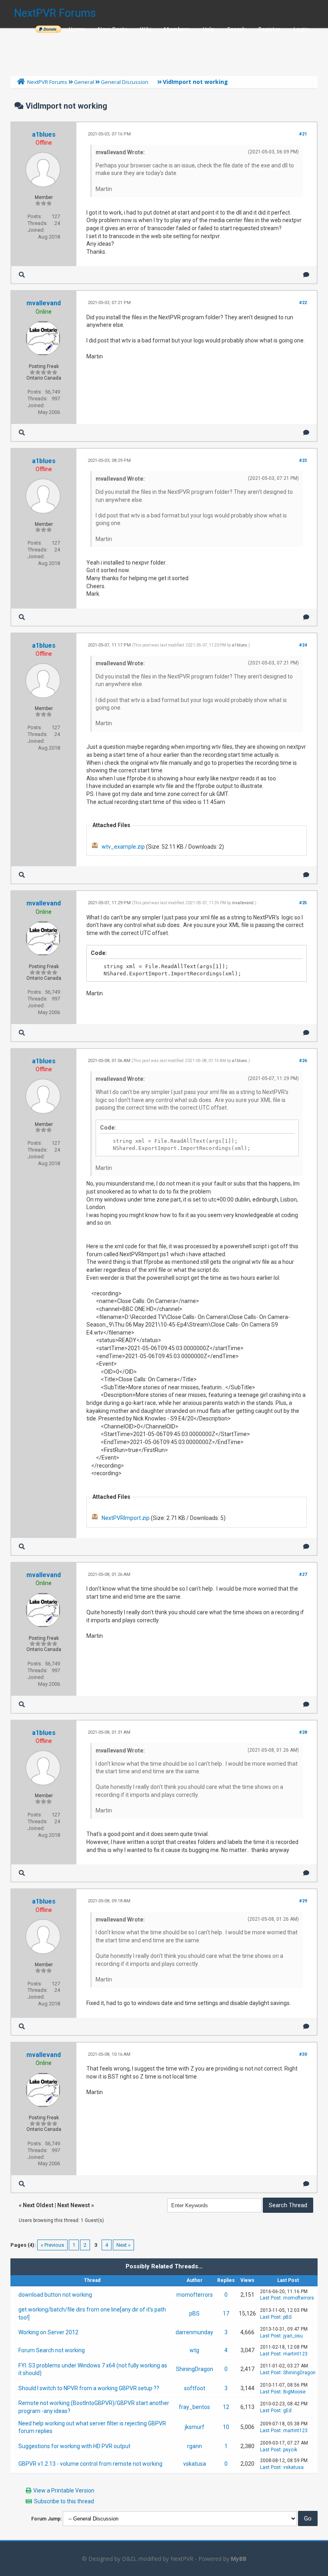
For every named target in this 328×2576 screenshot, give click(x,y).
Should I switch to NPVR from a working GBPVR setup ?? (89, 2388)
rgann (195, 2446)
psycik (290, 2450)
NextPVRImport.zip (126, 1518)
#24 (303, 645)
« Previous (52, 2245)
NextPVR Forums (55, 13)
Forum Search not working (52, 2350)
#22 (303, 303)
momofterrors (195, 2295)
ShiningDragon (195, 2369)
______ (48, 29)
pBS (194, 2313)
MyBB (239, 2559)
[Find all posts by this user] (22, 275)
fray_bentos (194, 2407)
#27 (303, 1574)
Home (77, 29)
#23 (303, 460)
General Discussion (125, 82)
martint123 (295, 2354)
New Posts (113, 29)
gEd (287, 2411)
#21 (303, 134)
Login (301, 29)
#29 (303, 1901)
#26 (303, 1061)
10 (226, 2427)
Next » (123, 2245)
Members (177, 29)
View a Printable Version (64, 2490)
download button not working (55, 2295)
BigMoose (294, 2392)
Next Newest (74, 2205)
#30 (303, 2054)
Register (269, 29)
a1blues (44, 134)
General (84, 82)
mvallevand (44, 303)
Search (236, 29)
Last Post (270, 2298)
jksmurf (195, 2427)
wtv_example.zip (123, 847)
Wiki (146, 29)
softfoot (195, 2388)
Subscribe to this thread (64, 2501)
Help (209, 29)
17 (226, 2313)
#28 (303, 1732)
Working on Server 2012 (48, 2332)
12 (226, 2407)
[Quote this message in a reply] (306, 275)
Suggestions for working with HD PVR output (74, 2446)
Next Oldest (38, 2205)
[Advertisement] (164, 50)
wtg (194, 2350)
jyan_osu (293, 2336)
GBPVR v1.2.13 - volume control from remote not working (90, 2464)
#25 (303, 903)
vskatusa (195, 2464)
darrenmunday (194, 2332)
